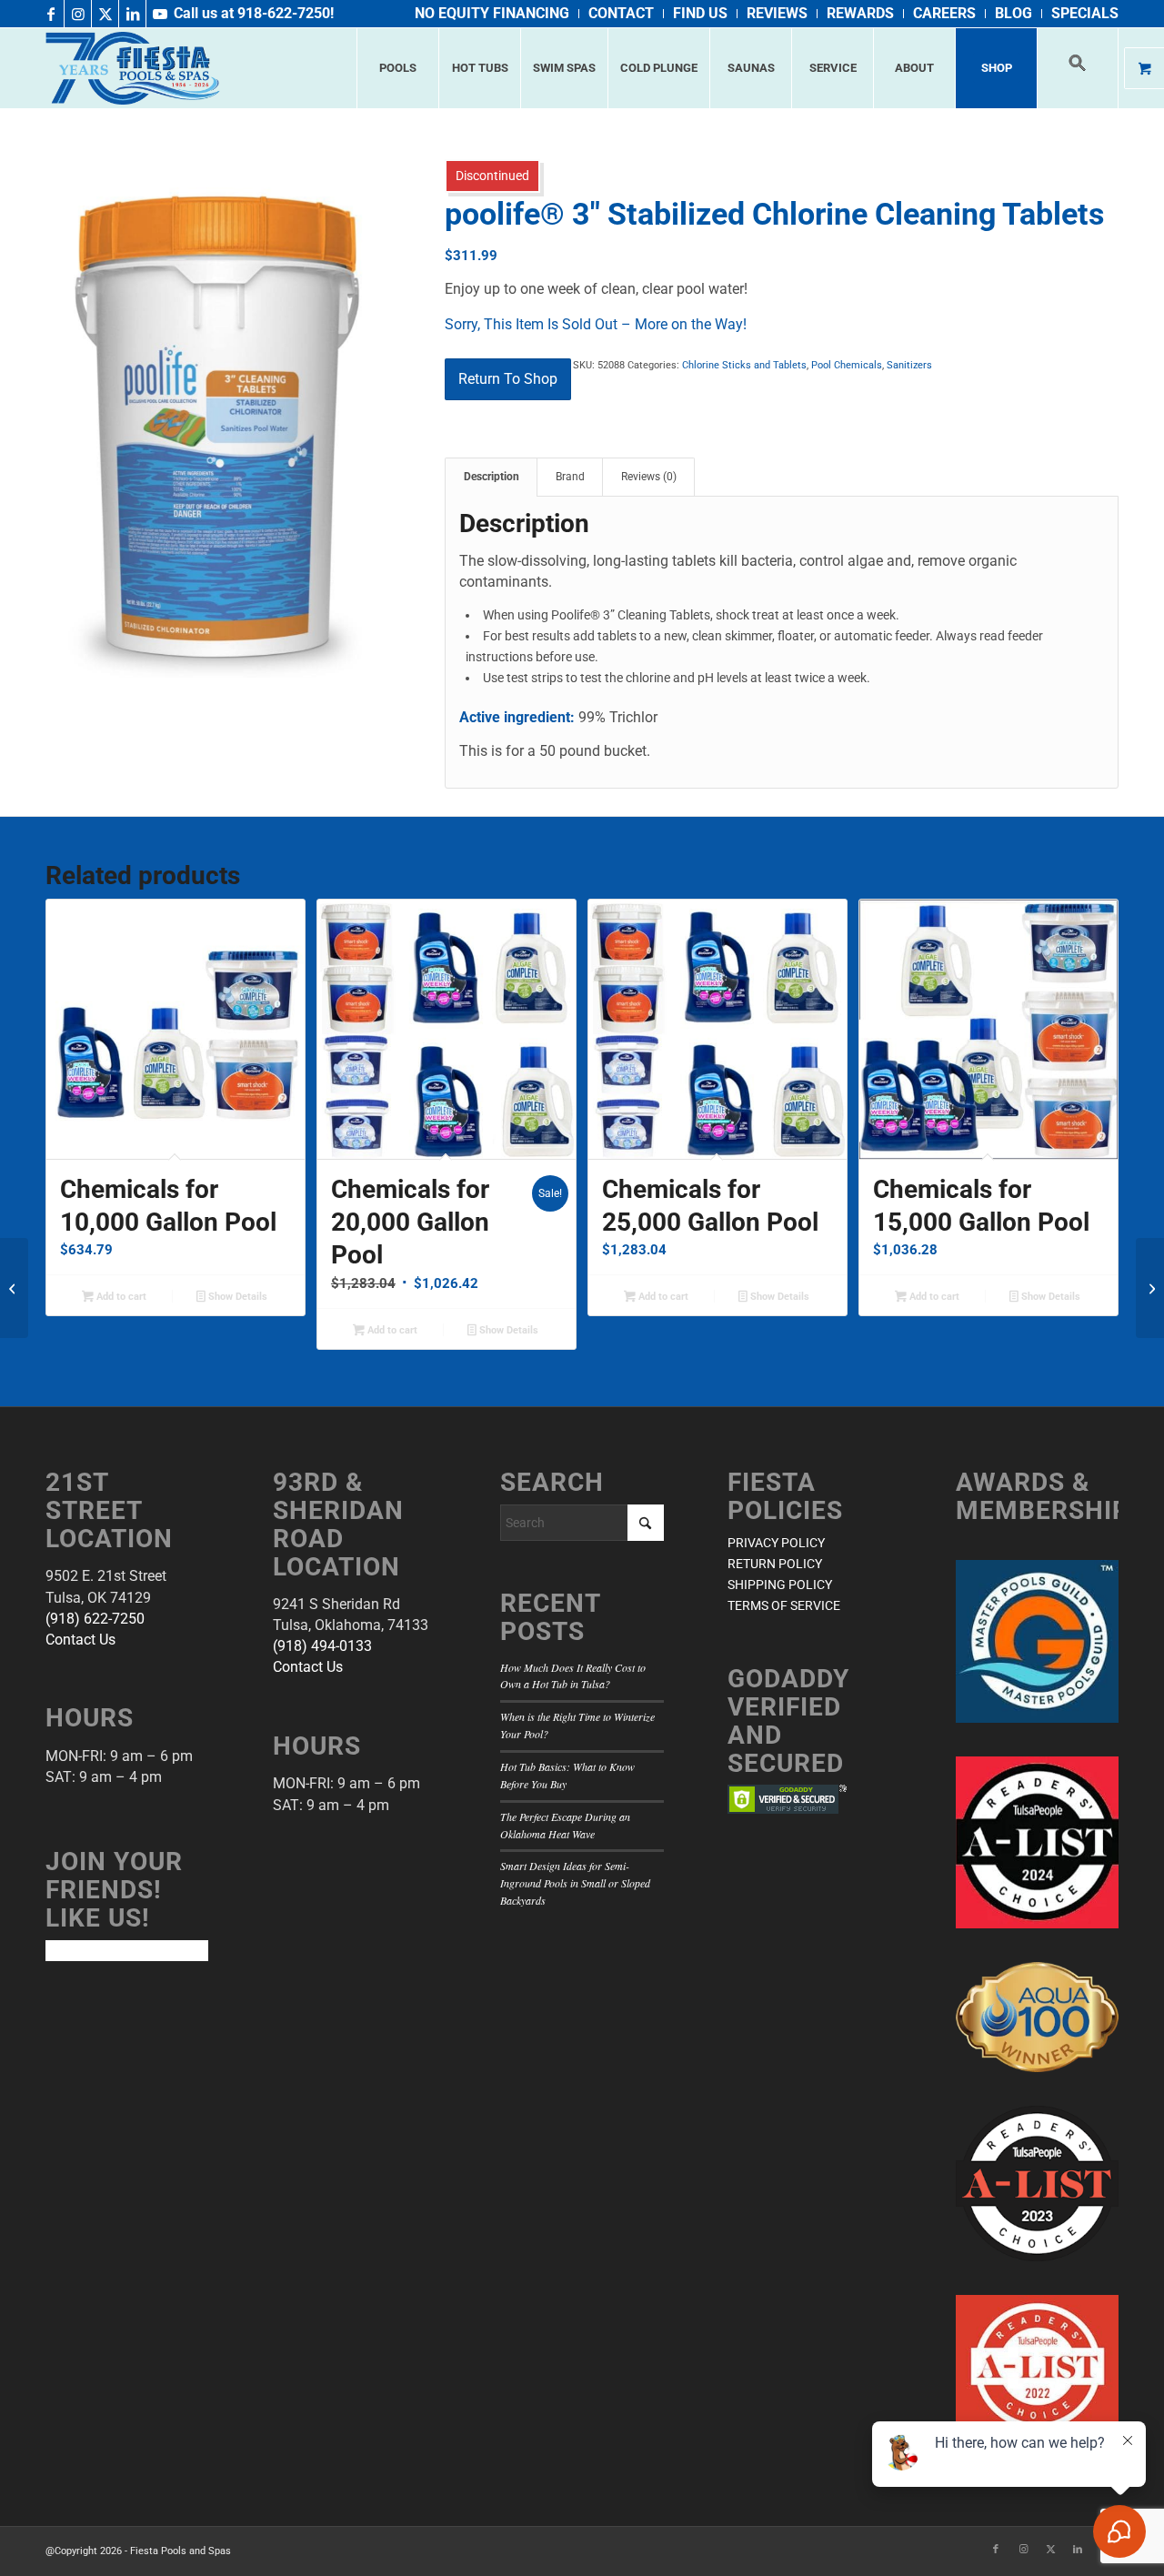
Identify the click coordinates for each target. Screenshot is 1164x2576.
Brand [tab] (570, 477)
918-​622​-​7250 (284, 13)
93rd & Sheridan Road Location (338, 1524)
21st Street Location (109, 1510)
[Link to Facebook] (50, 14)
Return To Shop (508, 379)
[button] (1078, 68)
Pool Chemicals (847, 365)
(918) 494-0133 (322, 1646)
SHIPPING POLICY (780, 1585)
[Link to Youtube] (160, 14)
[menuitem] (492, 14)
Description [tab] (492, 477)
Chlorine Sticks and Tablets (744, 365)
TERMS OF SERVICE (784, 1605)
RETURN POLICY (775, 1564)
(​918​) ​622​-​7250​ (95, 1619)
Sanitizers (909, 365)
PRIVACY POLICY (776, 1543)
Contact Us (80, 1640)
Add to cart (120, 1297)
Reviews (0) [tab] (649, 477)
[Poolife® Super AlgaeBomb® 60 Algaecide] (14, 1288)
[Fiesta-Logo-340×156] (133, 68)
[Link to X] (105, 14)
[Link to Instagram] (78, 14)
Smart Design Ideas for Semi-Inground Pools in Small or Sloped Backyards (575, 1883)
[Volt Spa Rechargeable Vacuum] (1150, 1288)
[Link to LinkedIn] (132, 14)
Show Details (236, 1297)
